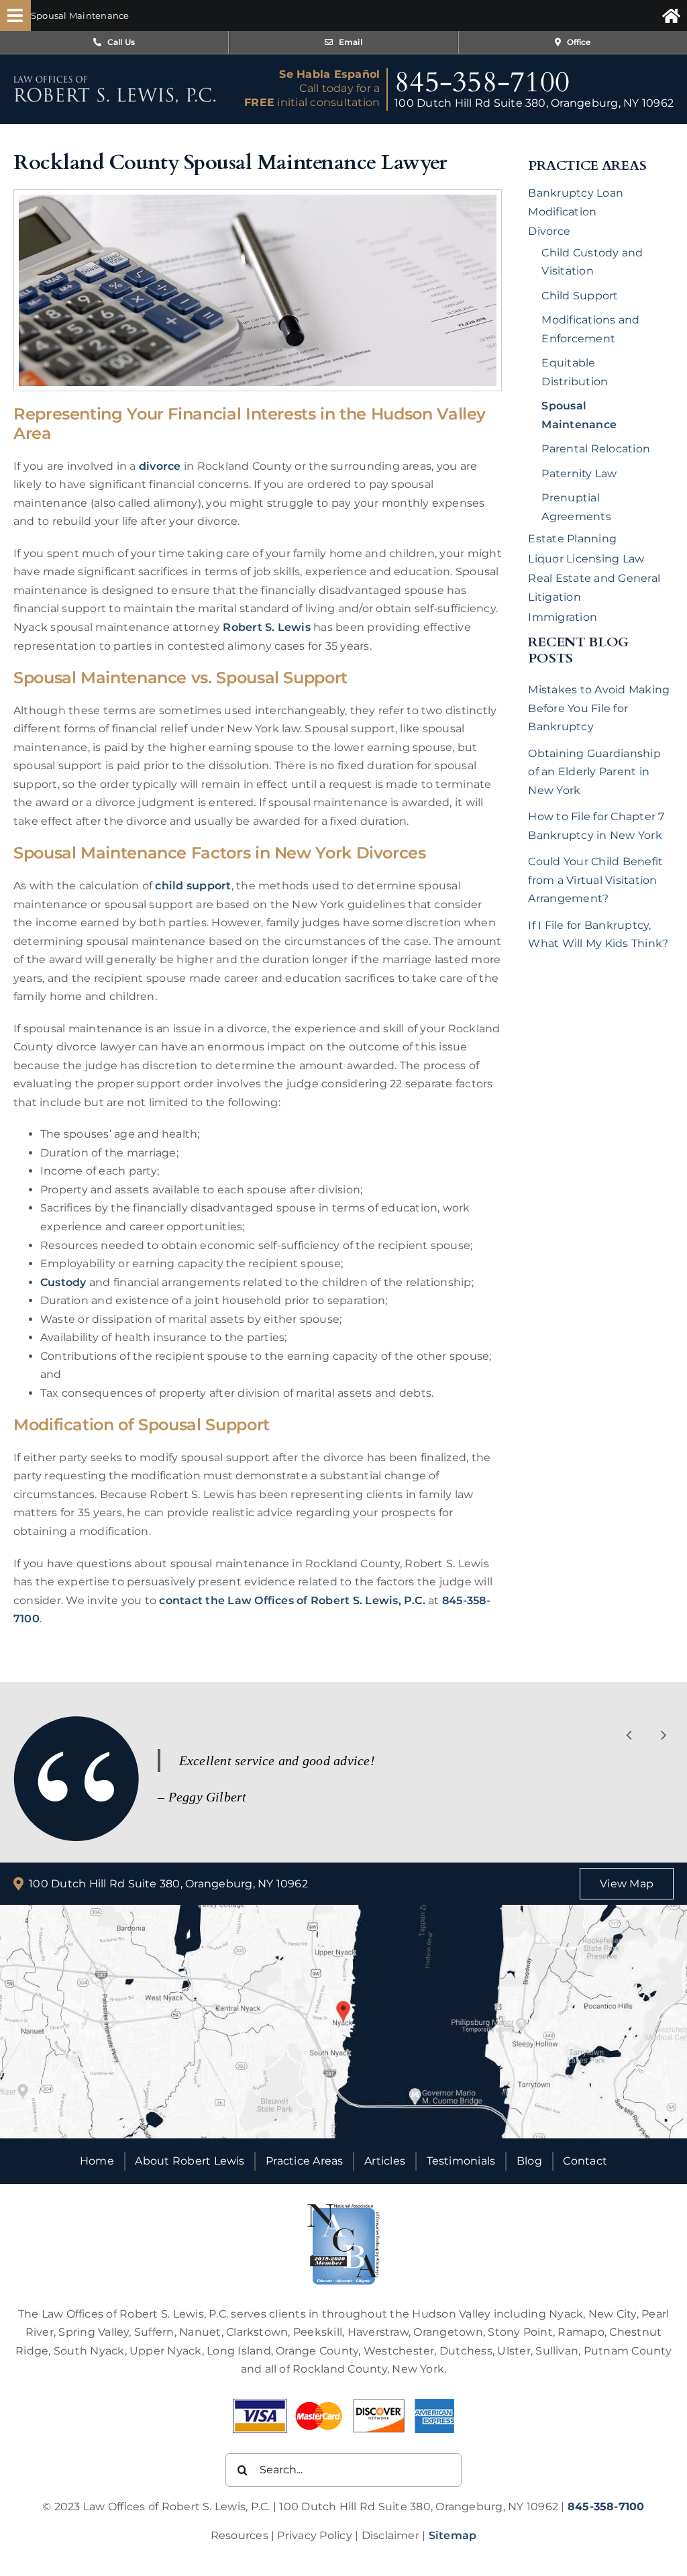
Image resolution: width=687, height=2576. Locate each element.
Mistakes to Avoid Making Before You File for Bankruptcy (599, 708)
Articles (385, 2161)
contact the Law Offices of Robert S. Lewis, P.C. (292, 1600)
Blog (529, 2161)
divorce (160, 466)
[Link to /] (671, 15)
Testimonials (461, 2161)
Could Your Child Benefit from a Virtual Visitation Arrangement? (595, 880)
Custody (63, 1282)
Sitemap (453, 2535)
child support (193, 886)
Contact (585, 2161)
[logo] (115, 80)
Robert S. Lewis (267, 627)
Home (97, 2161)
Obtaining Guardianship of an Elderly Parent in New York (594, 772)
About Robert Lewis (190, 2161)
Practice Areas (304, 2161)
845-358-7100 (482, 82)
